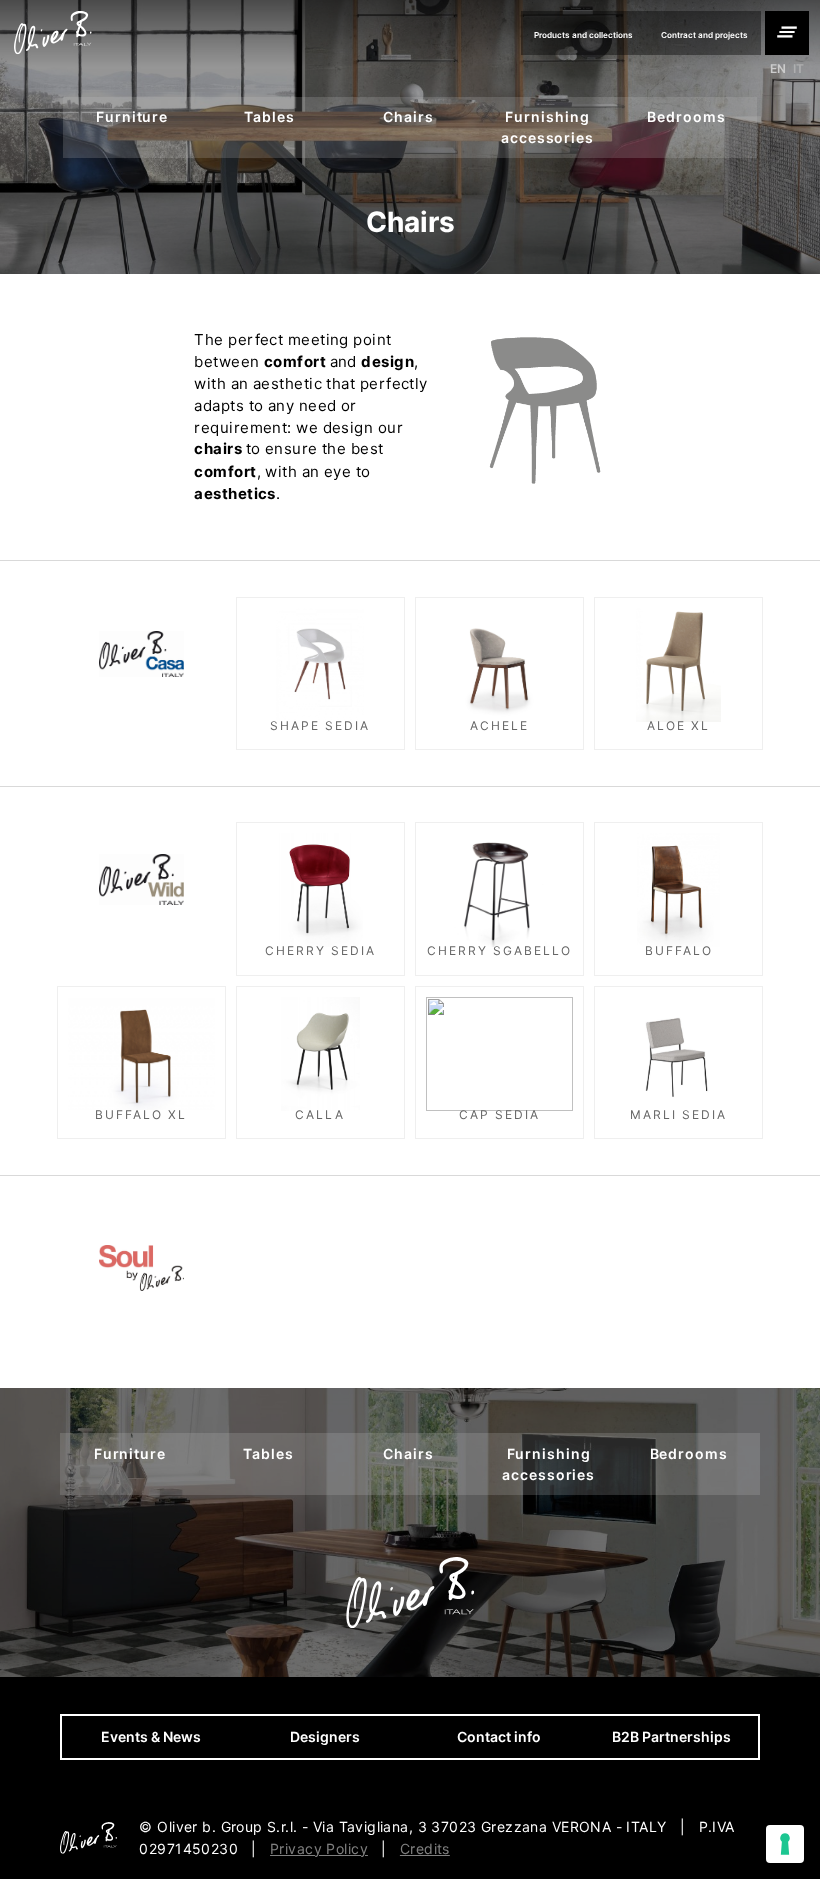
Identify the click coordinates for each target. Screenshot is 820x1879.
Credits (425, 1848)
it (798, 68)
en (778, 68)
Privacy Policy (319, 1848)
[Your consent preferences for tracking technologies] (785, 1844)
